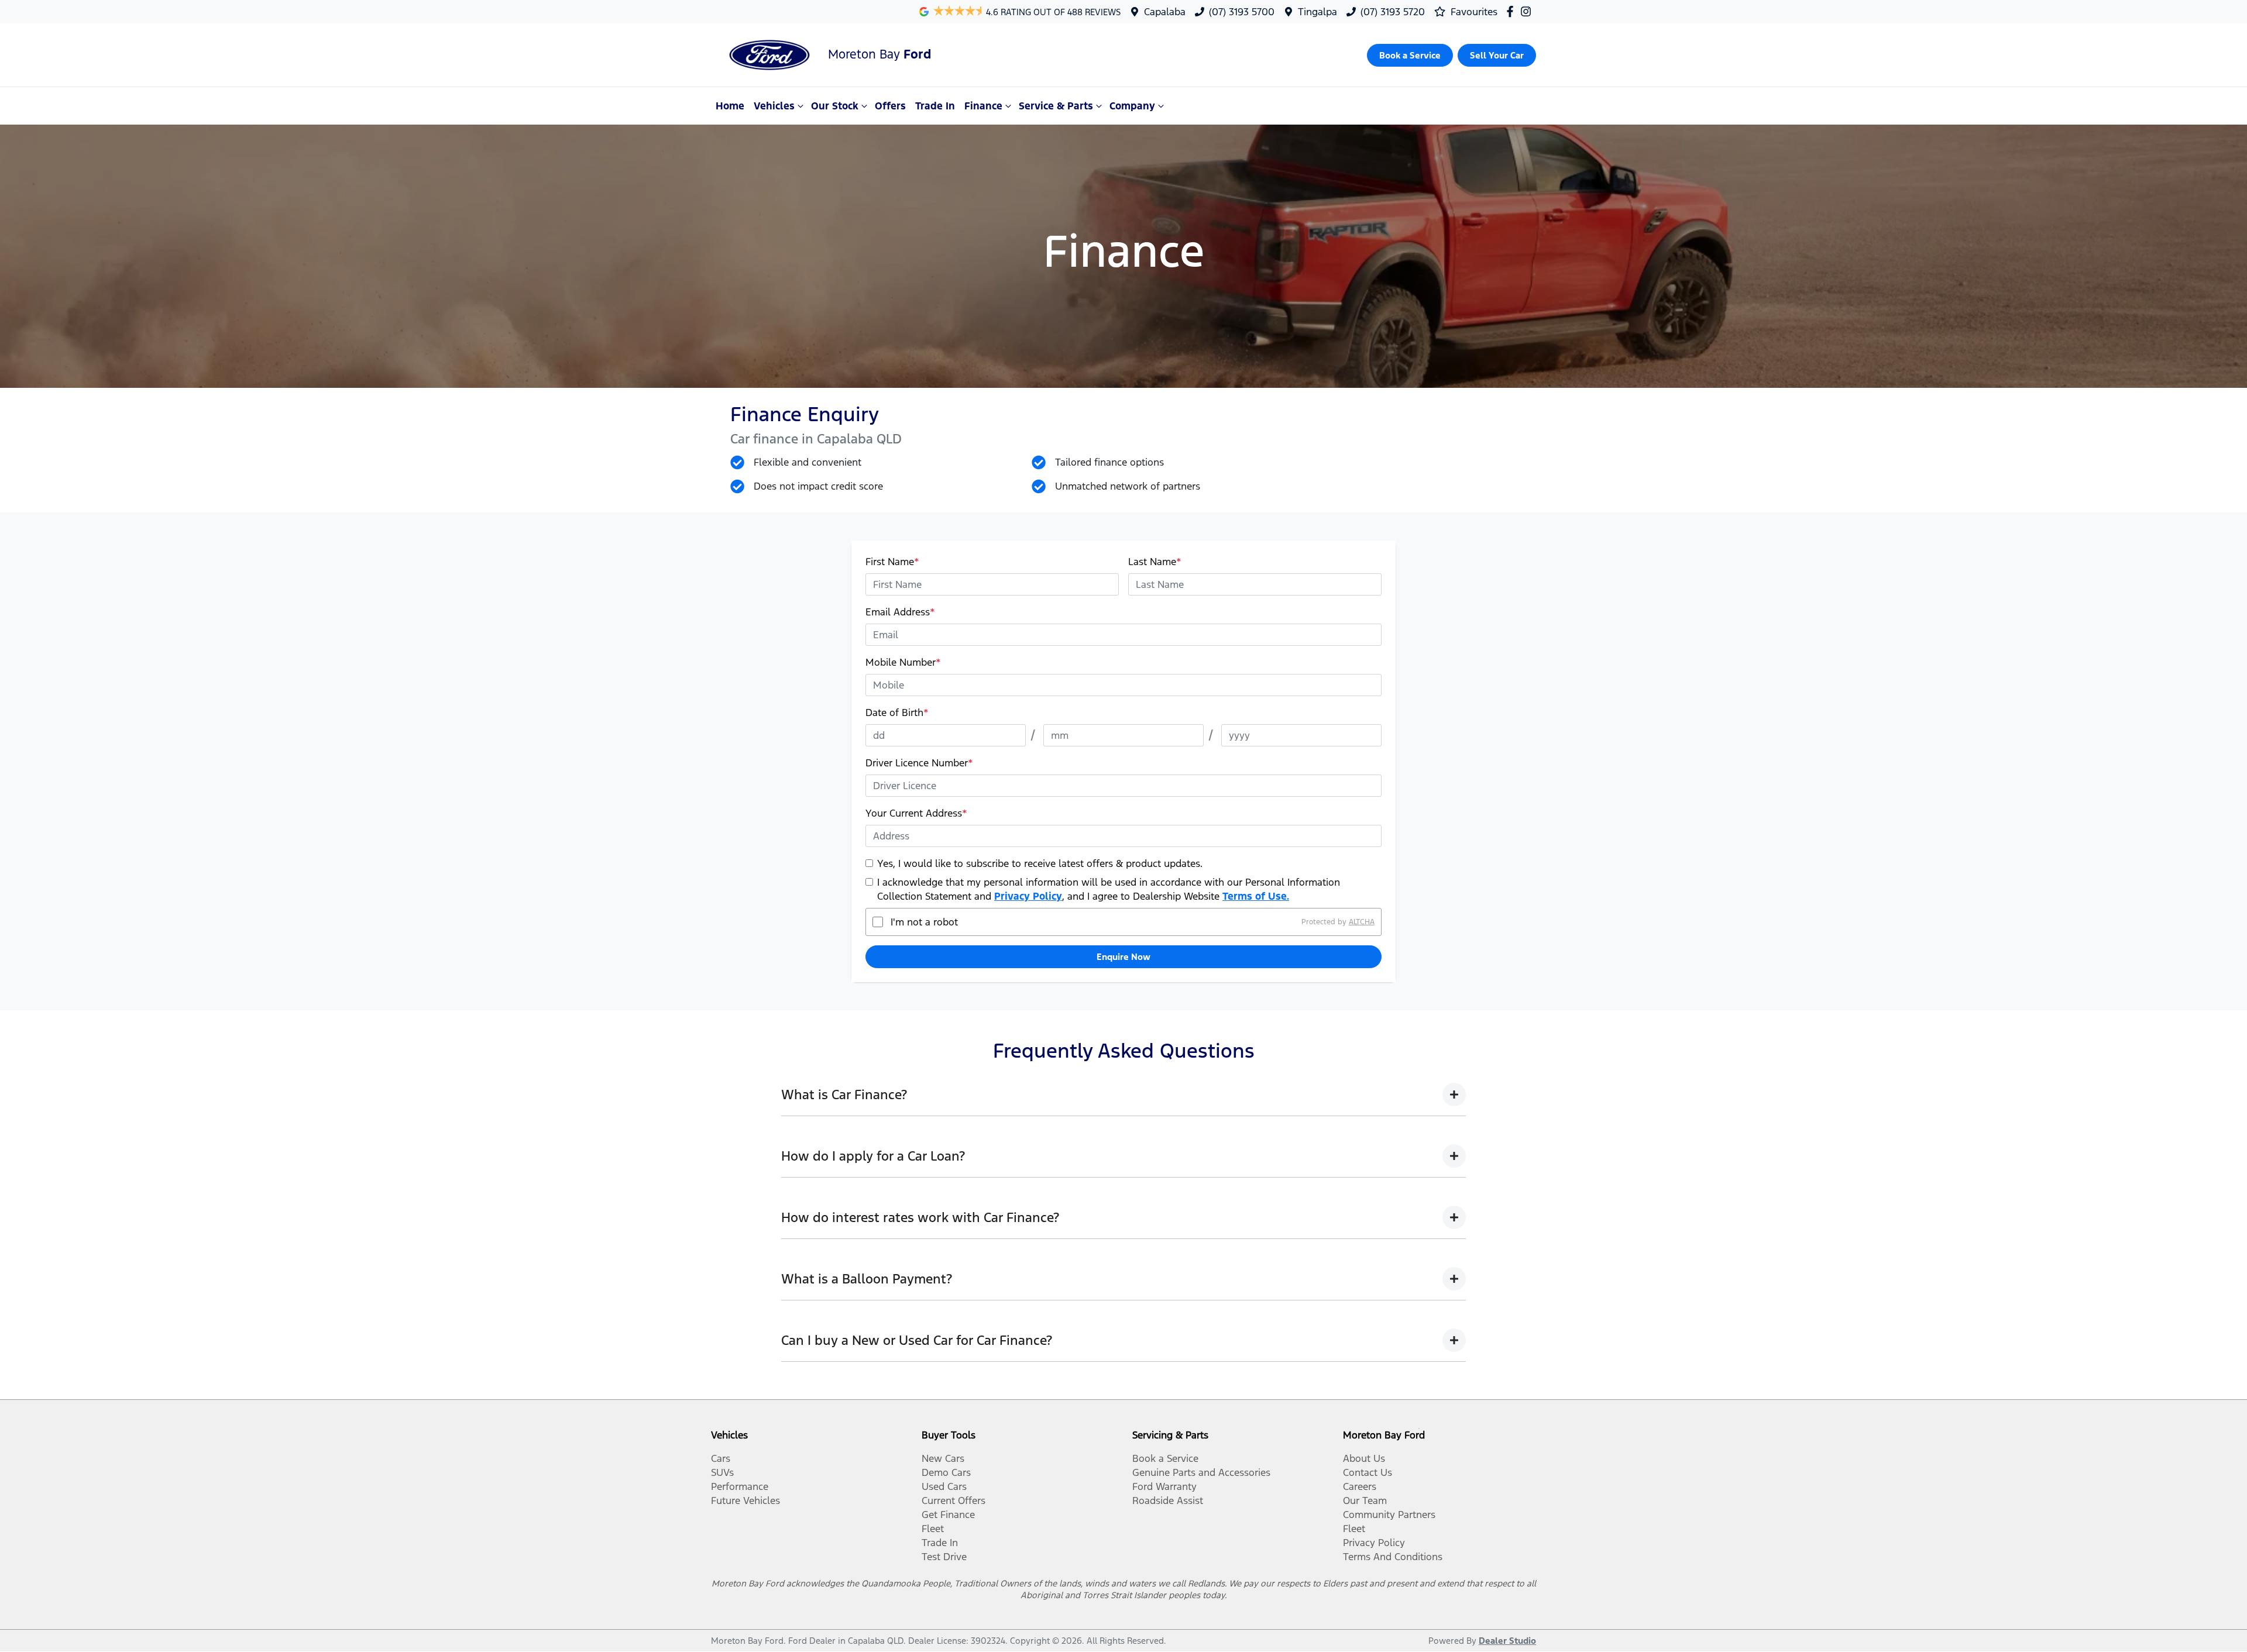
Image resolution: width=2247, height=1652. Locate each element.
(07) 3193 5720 (1393, 12)
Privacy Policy (1028, 896)
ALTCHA (1362, 922)
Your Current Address (916, 813)
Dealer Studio (1507, 1641)
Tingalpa (1317, 12)
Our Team (1365, 1500)
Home (730, 106)
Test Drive (944, 1557)
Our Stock (835, 106)
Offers (890, 106)
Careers (1360, 1486)
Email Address (900, 612)
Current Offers (954, 1500)
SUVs (722, 1472)
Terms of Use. (1256, 896)
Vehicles (774, 106)
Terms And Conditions (1393, 1557)
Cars (721, 1458)
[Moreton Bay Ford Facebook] (1512, 11)
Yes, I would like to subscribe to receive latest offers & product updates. (1040, 863)
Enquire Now (1123, 957)
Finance (983, 106)
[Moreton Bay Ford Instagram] (1528, 11)
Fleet (933, 1529)
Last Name (1155, 562)
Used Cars (944, 1486)
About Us (1364, 1458)
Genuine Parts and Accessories (1201, 1472)
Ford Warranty (1164, 1486)
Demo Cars (946, 1472)
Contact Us (1368, 1472)
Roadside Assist (1168, 1500)
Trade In (935, 106)
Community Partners (1389, 1515)
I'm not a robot (924, 922)
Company (1132, 106)
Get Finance (948, 1515)
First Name (892, 562)
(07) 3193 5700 (1242, 12)
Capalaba (1165, 12)
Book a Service (1165, 1458)
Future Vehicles (745, 1500)
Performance (740, 1486)
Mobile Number (903, 662)
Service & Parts (1056, 106)
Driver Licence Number (919, 763)
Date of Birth (897, 713)
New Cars (943, 1458)
